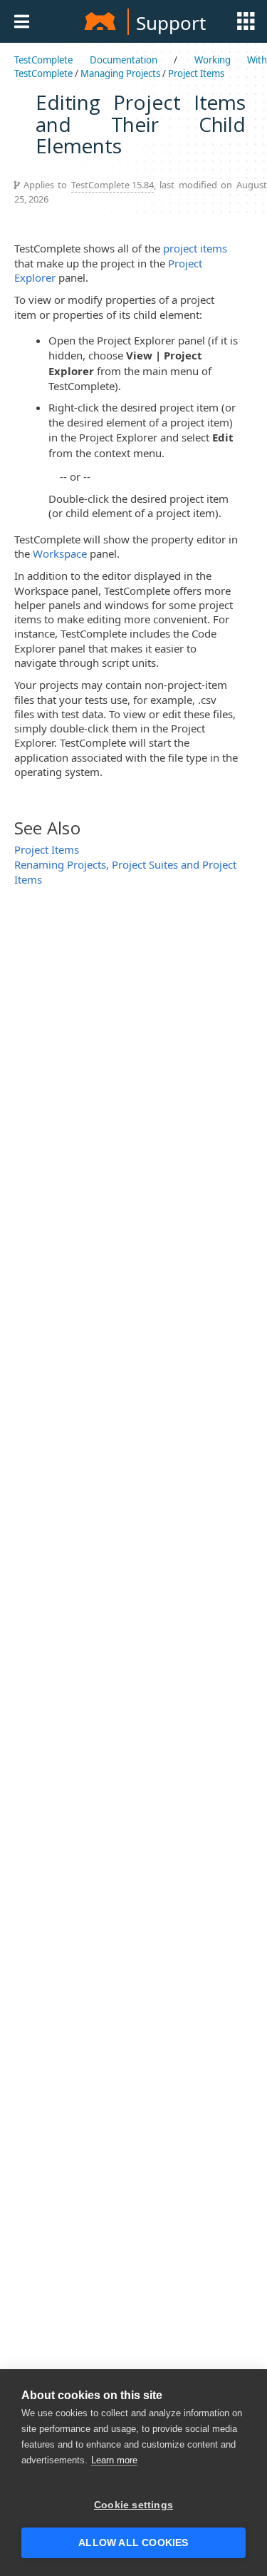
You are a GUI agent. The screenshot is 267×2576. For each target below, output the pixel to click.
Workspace (60, 553)
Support (171, 23)
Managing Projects (120, 73)
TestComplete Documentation (86, 60)
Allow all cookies (133, 2543)
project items (195, 248)
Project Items (196, 73)
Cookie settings (133, 2505)
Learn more (114, 2460)
